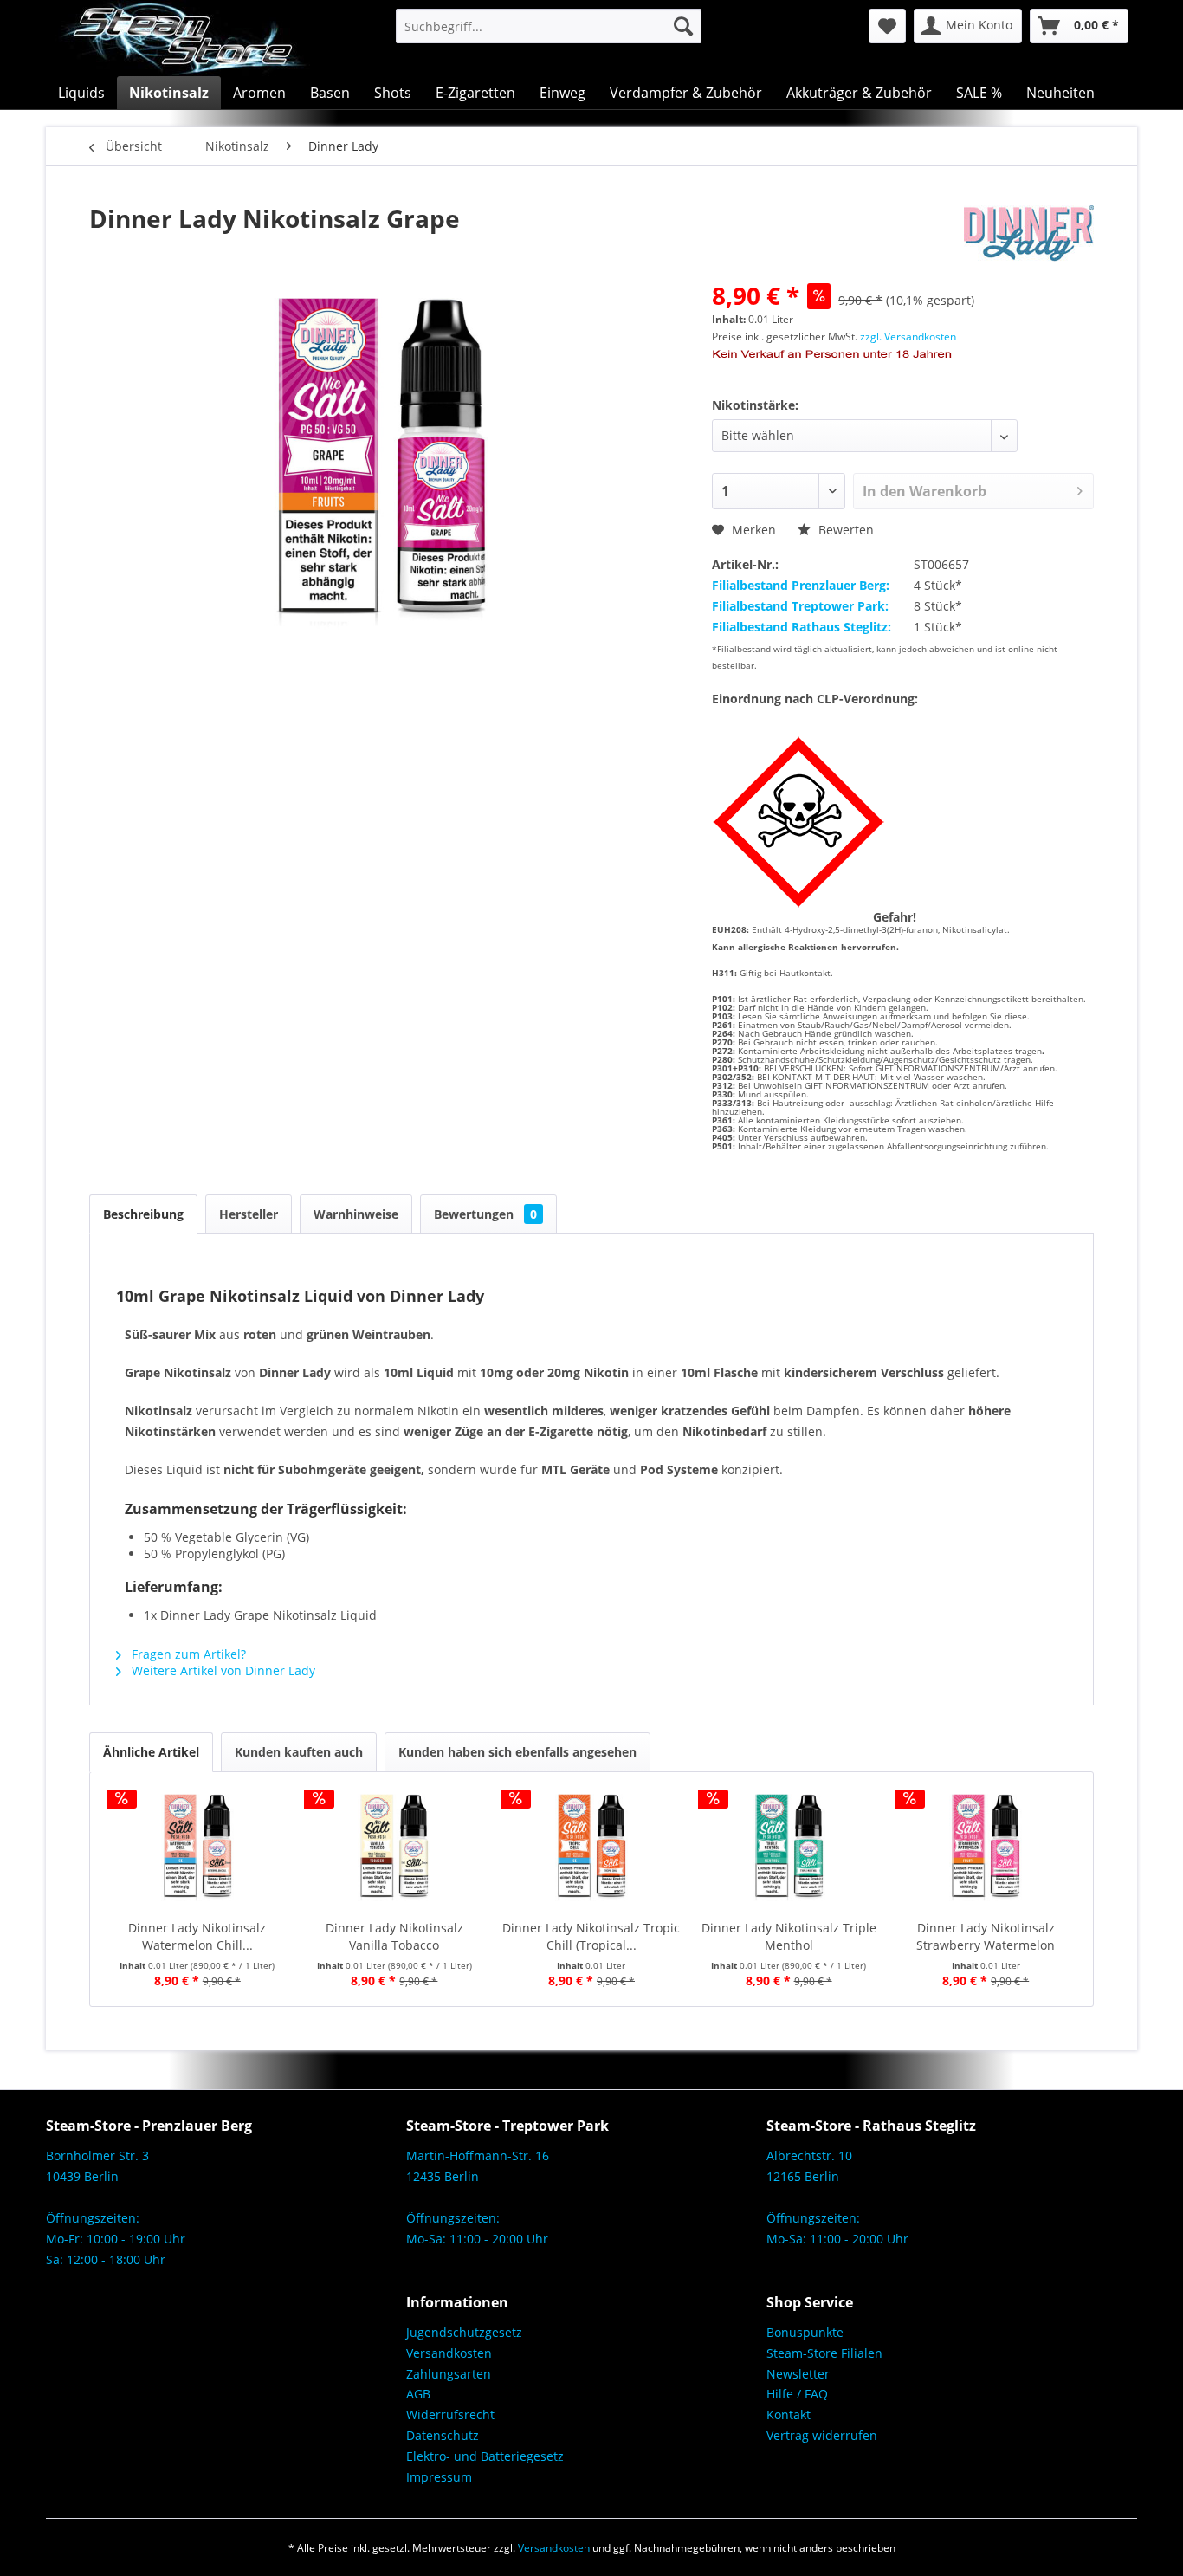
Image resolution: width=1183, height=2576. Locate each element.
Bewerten (844, 530)
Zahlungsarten (449, 2374)
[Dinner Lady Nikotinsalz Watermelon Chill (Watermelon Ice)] (197, 1850)
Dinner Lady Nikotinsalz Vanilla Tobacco (394, 1936)
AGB (418, 2394)
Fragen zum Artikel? (187, 1654)
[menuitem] (549, 26)
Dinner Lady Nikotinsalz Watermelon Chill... (197, 1936)
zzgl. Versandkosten (908, 337)
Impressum (439, 2477)
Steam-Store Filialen (824, 2353)
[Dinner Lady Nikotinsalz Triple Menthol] (789, 1850)
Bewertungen (485, 1214)
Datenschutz (443, 2435)
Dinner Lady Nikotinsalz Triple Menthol (789, 1936)
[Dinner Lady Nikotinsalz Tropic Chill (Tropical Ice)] (591, 1850)
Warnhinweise (356, 1214)
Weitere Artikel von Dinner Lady (222, 1670)
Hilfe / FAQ (797, 2394)
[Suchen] (683, 26)
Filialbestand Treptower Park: (800, 606)
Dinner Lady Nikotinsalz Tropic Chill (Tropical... (591, 1936)
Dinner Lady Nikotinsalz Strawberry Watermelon (986, 1936)
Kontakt (789, 2414)
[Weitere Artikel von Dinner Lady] (1029, 236)
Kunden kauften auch (299, 1752)
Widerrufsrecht (450, 2414)
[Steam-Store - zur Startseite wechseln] (182, 38)
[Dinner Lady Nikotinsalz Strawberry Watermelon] (986, 1850)
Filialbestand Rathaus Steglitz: (802, 627)
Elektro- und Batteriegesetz (485, 2456)
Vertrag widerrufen (822, 2435)
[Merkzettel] (887, 26)
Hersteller (249, 1214)
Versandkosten (449, 2353)
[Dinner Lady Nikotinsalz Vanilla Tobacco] (395, 1850)
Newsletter (798, 2374)
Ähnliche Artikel (151, 1752)
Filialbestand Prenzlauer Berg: (801, 585)
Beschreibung (143, 1214)
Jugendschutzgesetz (464, 2332)
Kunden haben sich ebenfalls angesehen (517, 1752)
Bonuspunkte (805, 2332)
